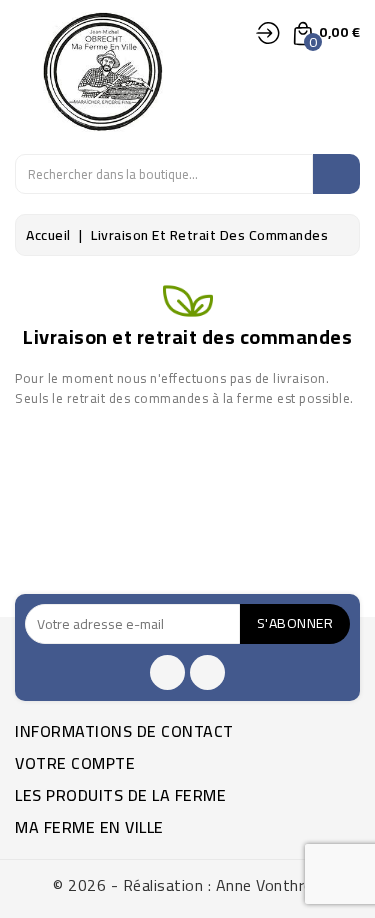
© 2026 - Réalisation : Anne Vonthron (187, 885)
